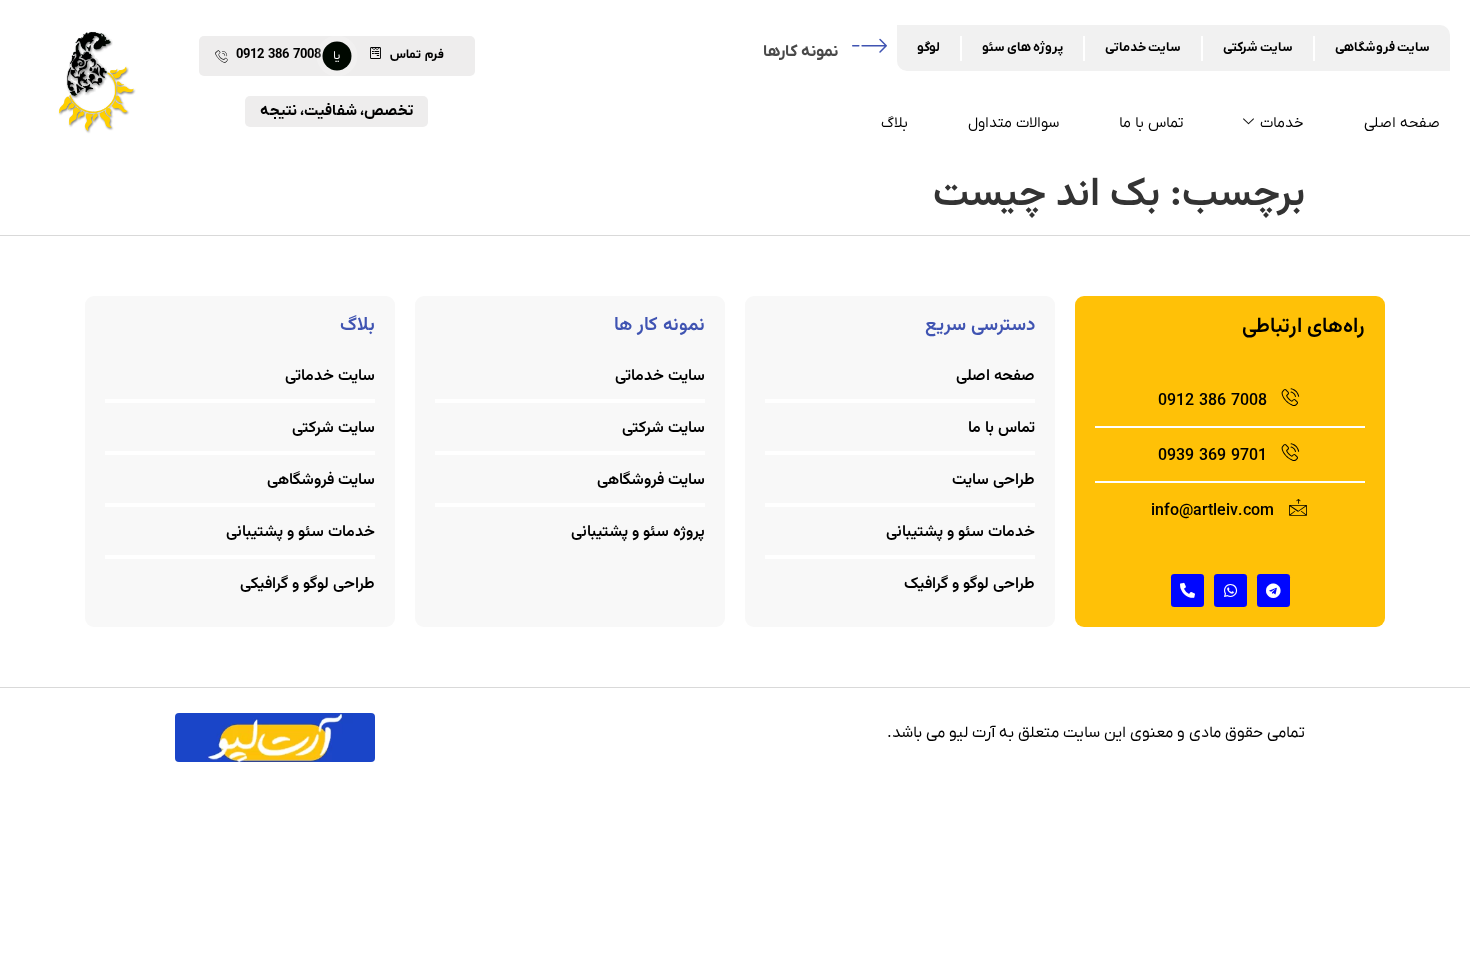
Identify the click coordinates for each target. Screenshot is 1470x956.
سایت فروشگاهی (1382, 47)
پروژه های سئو (1022, 47)
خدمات (1282, 123)
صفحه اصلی (1402, 123)
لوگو (928, 47)
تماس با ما (1151, 123)
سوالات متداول (1013, 123)
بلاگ (894, 123)
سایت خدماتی (1143, 47)
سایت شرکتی (1258, 47)
